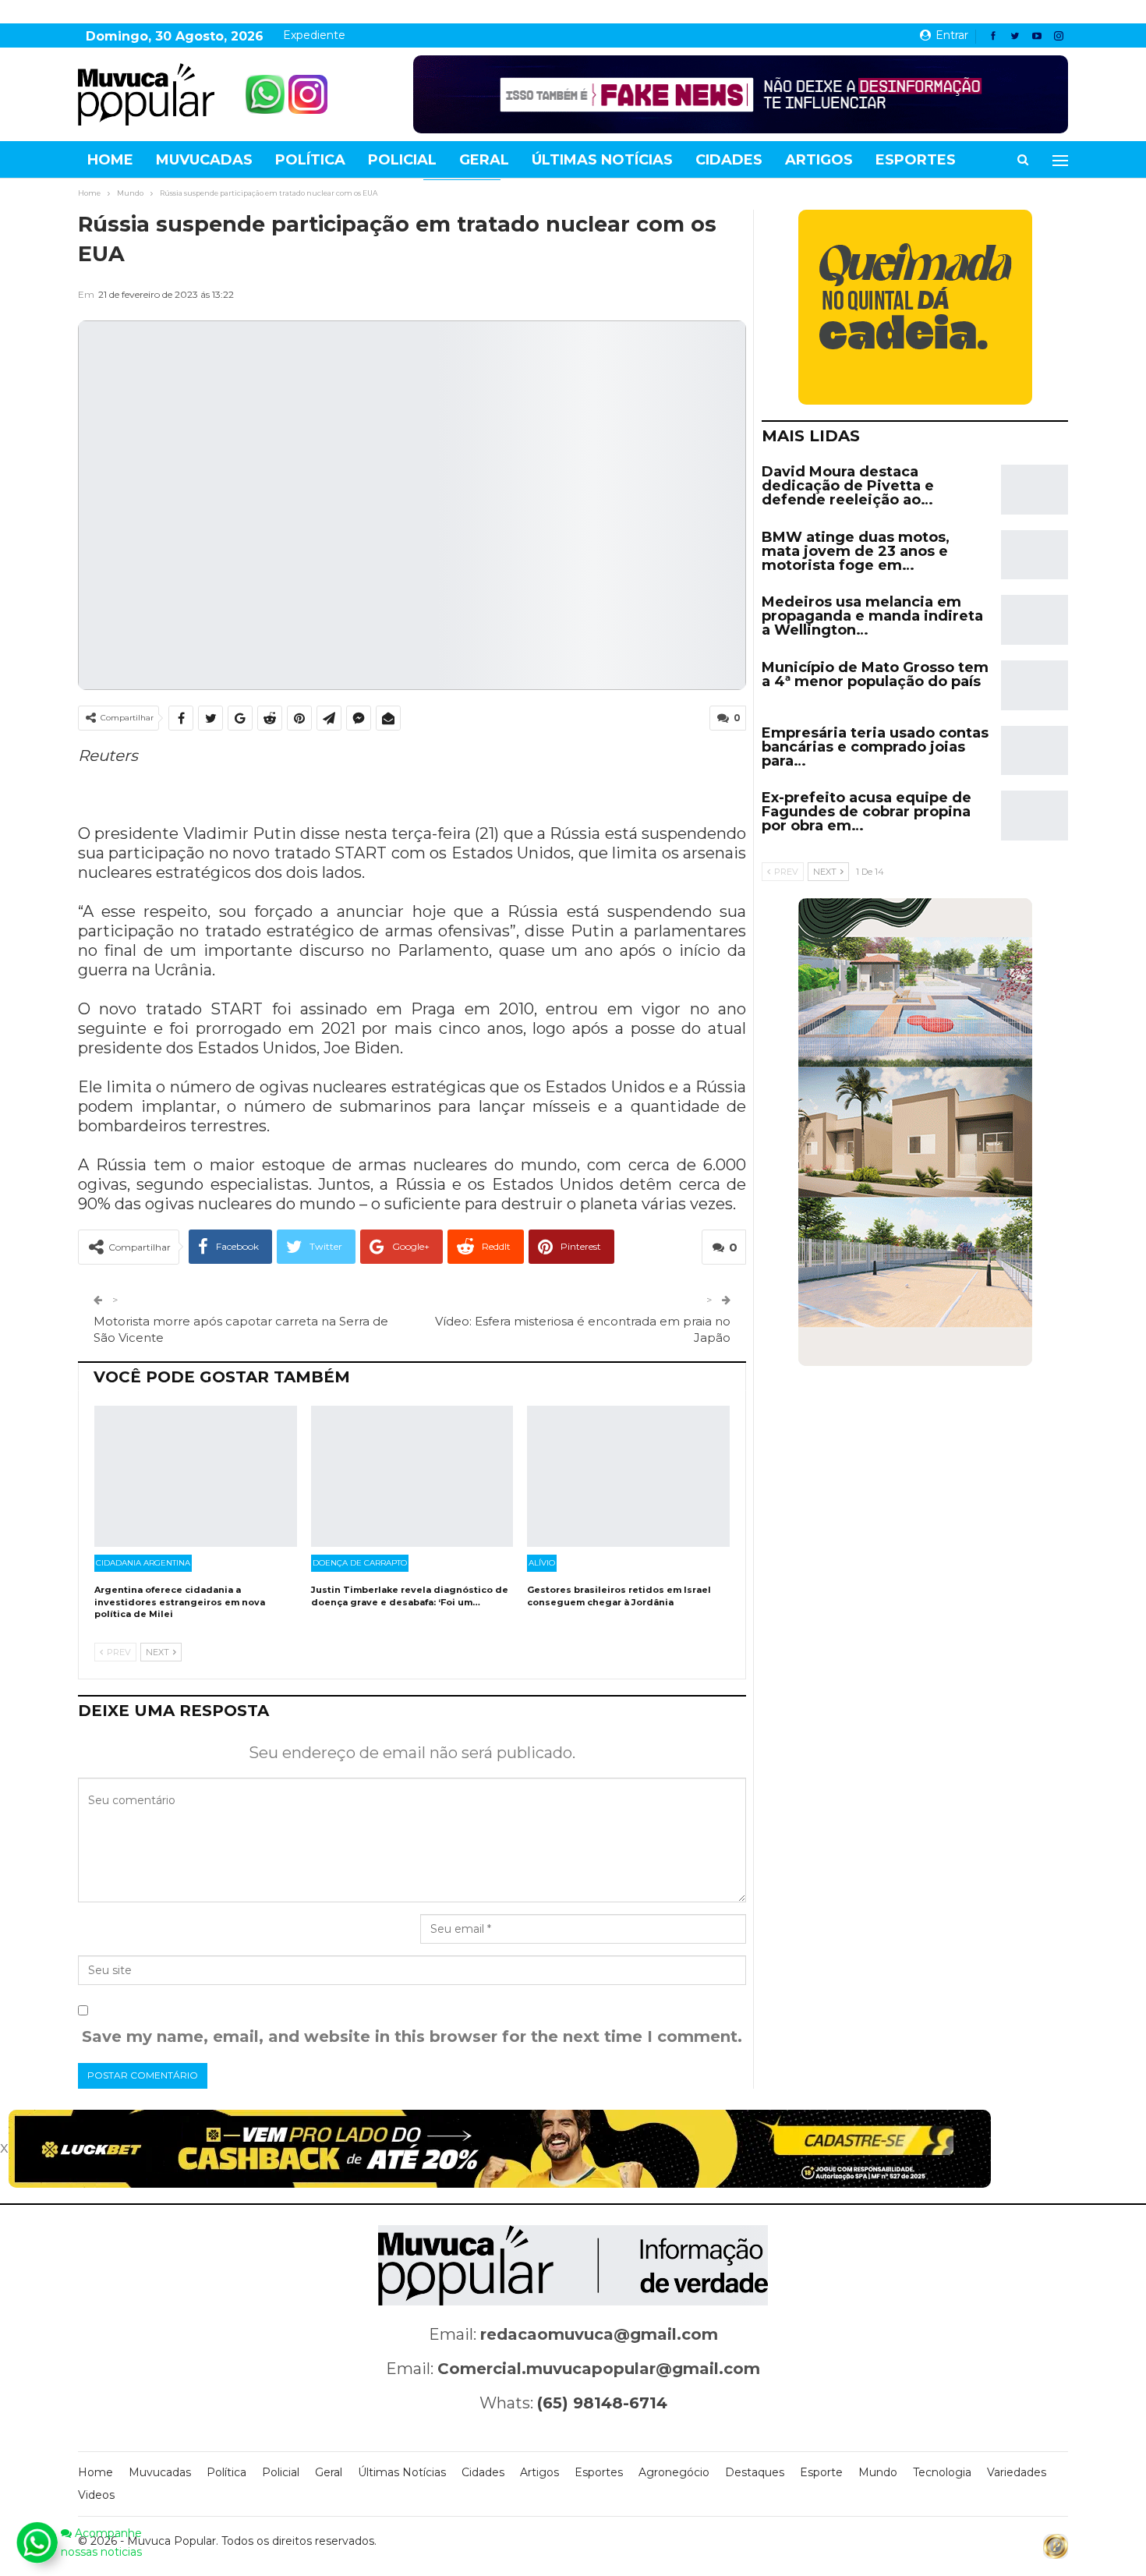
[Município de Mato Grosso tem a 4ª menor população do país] (1035, 685)
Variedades (1017, 2472)
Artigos (819, 160)
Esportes (916, 160)
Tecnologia (942, 2472)
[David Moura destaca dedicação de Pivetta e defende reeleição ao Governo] (1035, 490)
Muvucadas (204, 160)
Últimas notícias (602, 160)
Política (310, 160)
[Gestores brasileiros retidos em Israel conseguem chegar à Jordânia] (628, 1477)
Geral (484, 160)
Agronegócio (674, 2472)
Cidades (729, 160)
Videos (96, 2495)
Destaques (755, 2472)
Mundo (878, 2472)
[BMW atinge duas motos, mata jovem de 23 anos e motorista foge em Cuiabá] (1035, 555)
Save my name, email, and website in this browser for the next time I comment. (412, 2036)
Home (110, 160)
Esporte (821, 2472)
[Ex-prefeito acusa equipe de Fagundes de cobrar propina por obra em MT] (1035, 816)
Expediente (314, 35)
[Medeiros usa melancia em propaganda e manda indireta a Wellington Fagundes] (1035, 620)
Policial (402, 160)
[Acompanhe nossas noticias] (37, 2542)
